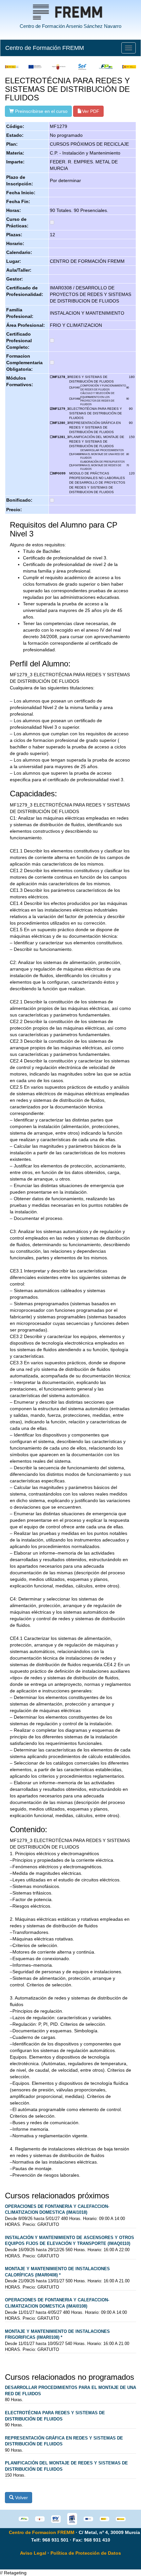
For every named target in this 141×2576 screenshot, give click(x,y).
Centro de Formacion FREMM (42, 2532)
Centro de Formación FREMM (45, 48)
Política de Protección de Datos (86, 2553)
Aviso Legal (33, 2553)
